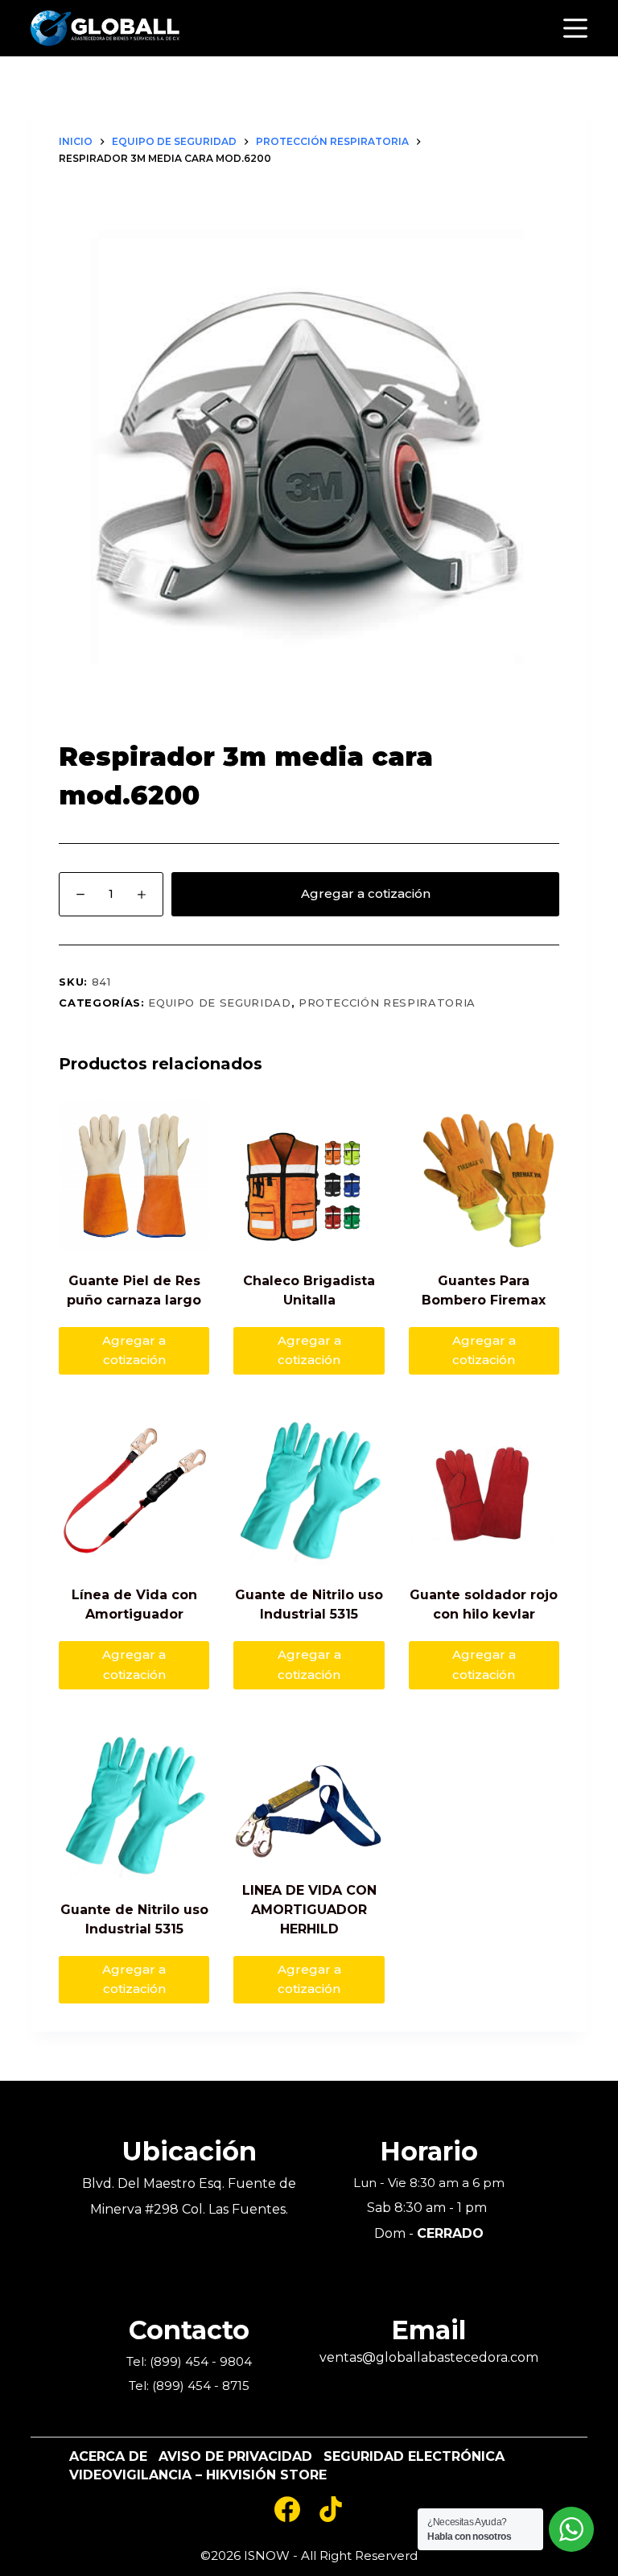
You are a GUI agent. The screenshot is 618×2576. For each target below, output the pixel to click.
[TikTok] (331, 2509)
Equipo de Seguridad (219, 1003)
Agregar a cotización (366, 893)
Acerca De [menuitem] (108, 2457)
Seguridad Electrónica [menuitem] (414, 2457)
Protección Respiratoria (387, 1003)
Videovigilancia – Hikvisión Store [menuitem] (198, 2475)
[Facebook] (287, 2509)
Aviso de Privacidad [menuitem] (235, 2457)
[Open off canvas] (575, 28)
